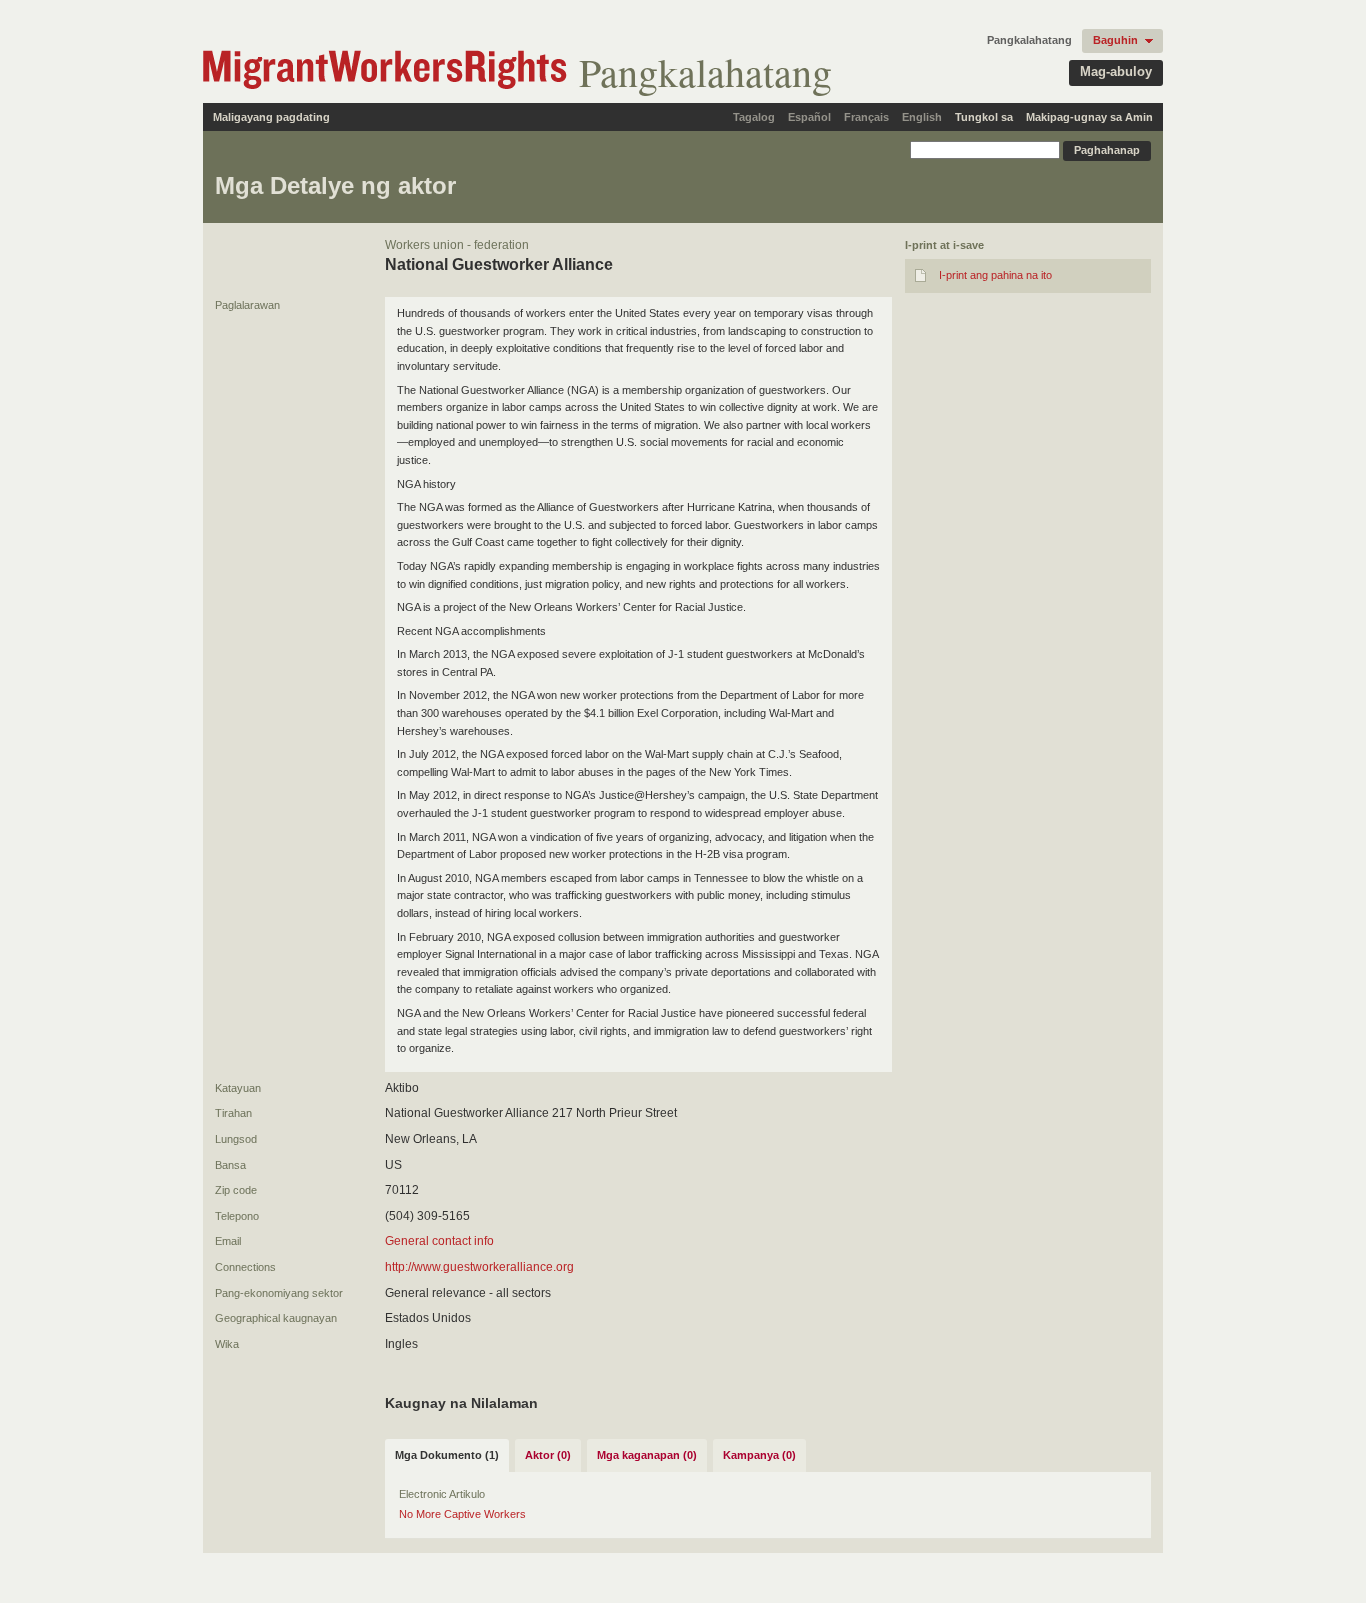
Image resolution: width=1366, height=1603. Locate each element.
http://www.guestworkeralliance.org (479, 1267)
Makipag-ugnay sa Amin (1089, 117)
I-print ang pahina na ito (995, 275)
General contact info (439, 1241)
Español (809, 117)
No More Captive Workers (462, 1514)
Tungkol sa (984, 117)
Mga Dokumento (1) (447, 1455)
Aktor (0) (548, 1455)
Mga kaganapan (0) (647, 1455)
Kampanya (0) (759, 1455)
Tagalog (754, 117)
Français (866, 117)
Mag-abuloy (1116, 71)
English (922, 117)
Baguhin (1115, 40)
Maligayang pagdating (271, 117)
